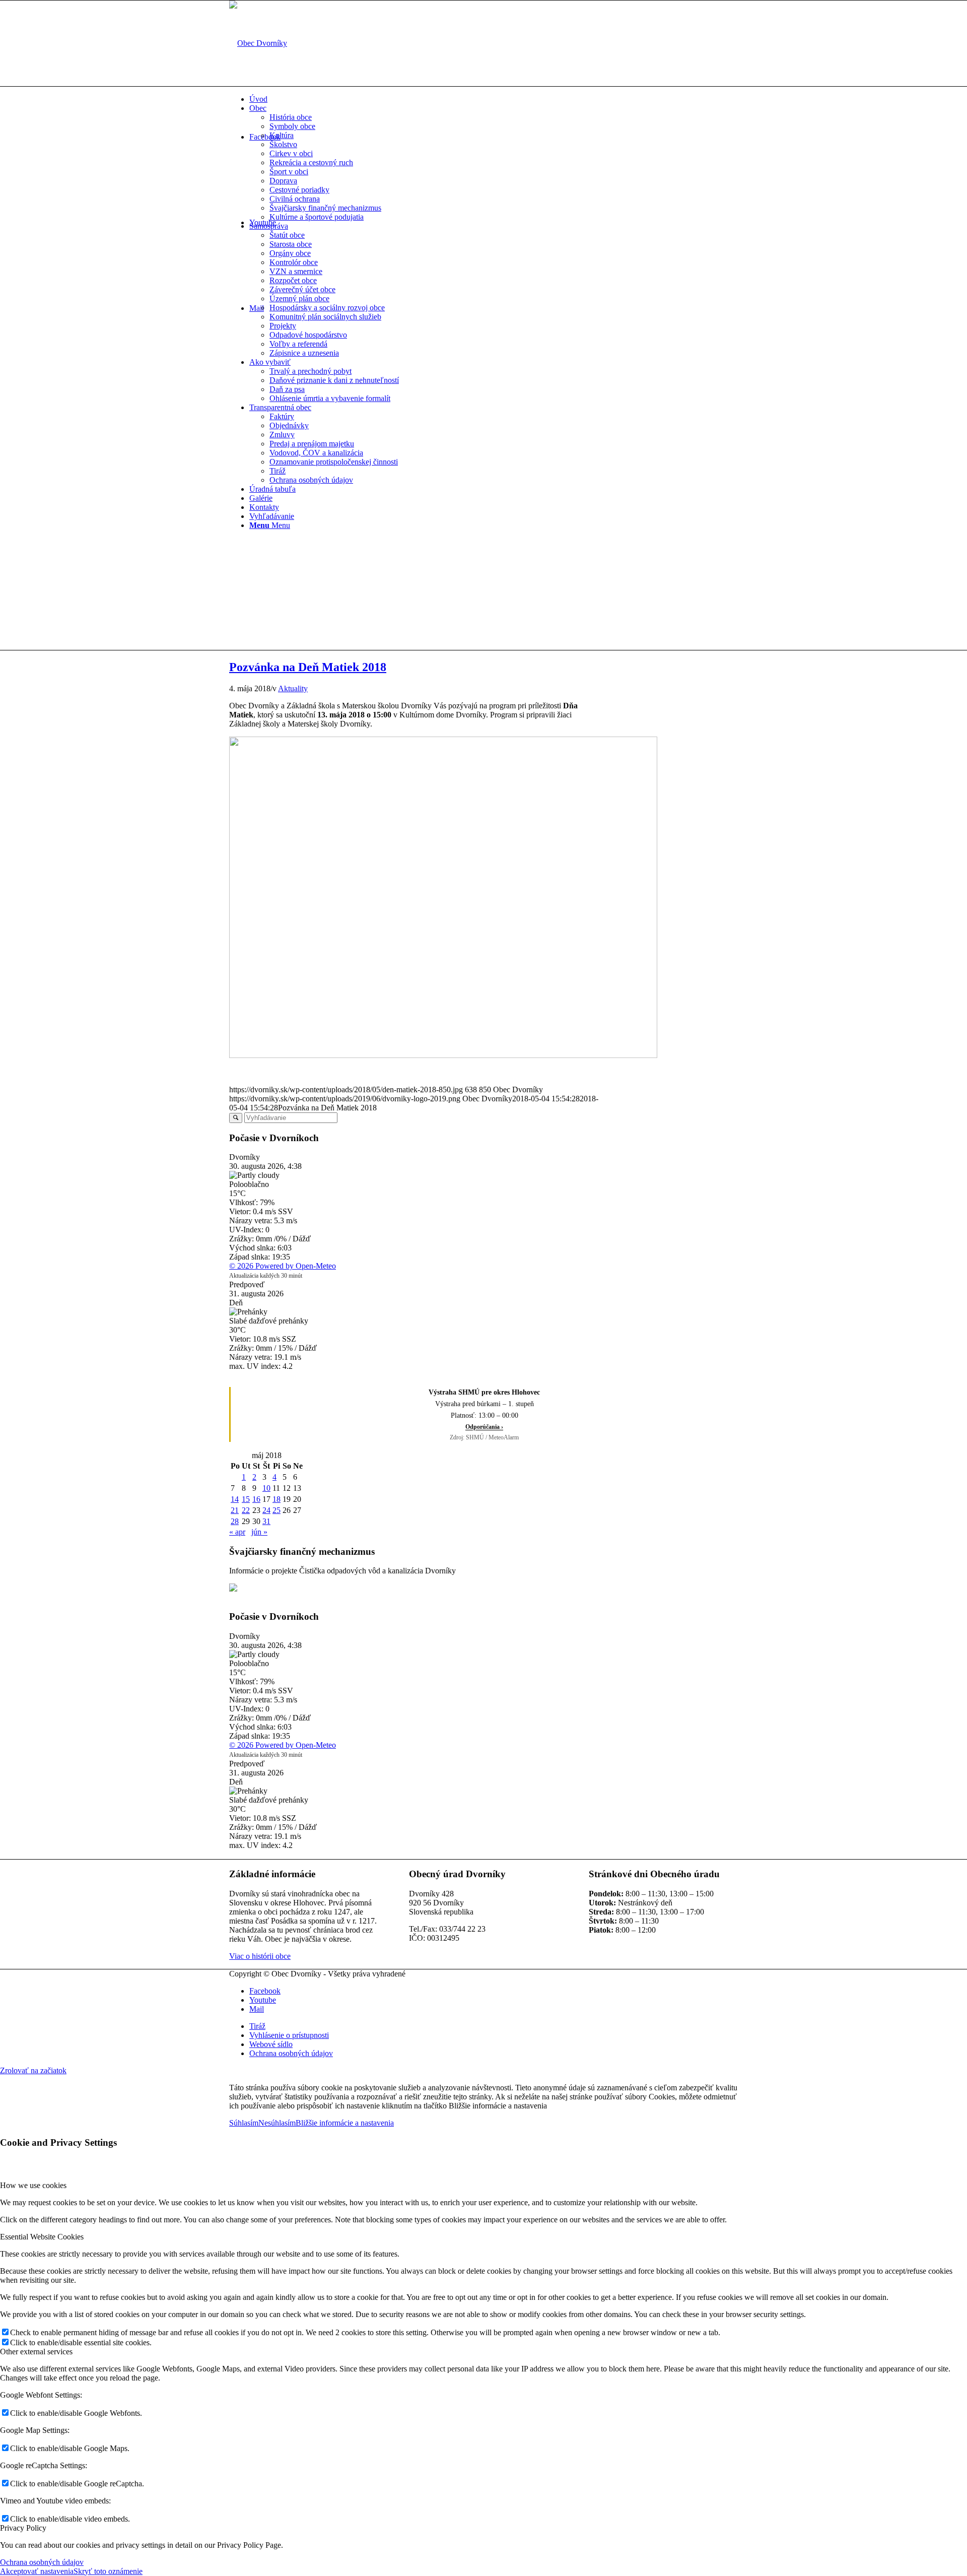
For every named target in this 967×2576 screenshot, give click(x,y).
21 (235, 1510)
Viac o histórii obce (260, 1956)
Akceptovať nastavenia (37, 2571)
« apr (237, 1532)
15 (246, 1499)
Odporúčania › (484, 1427)
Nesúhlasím (277, 2123)
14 (235, 1499)
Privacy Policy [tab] (23, 2528)
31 (266, 1521)
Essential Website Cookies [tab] (42, 2237)
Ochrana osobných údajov (42, 2562)
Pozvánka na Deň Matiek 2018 (308, 667)
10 (266, 1488)
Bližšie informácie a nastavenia (345, 2123)
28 (235, 1521)
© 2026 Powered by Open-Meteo (283, 1266)
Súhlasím (244, 2123)
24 (266, 1510)
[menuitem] (494, 99)
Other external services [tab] (36, 2352)
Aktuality (293, 688)
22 (246, 1510)
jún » (259, 1532)
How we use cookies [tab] (33, 2185)
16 (256, 1499)
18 (277, 1499)
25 (277, 1510)
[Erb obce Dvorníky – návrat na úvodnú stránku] (258, 43)
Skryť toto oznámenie (108, 2571)
